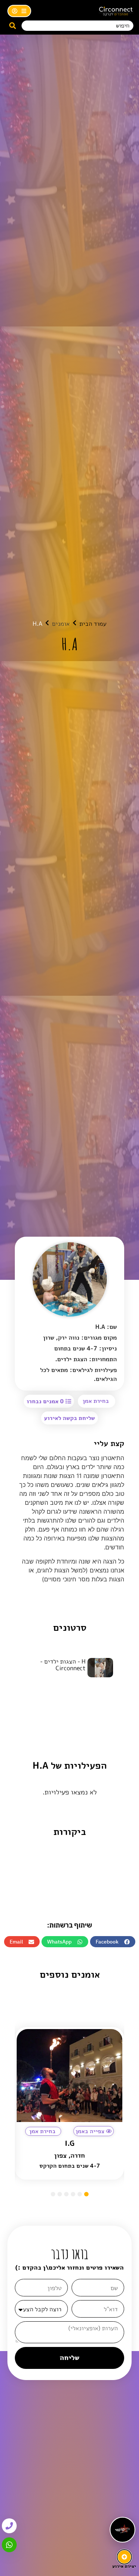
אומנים (61, 624)
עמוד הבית (93, 624)
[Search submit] (13, 26)
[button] (69, 1418)
